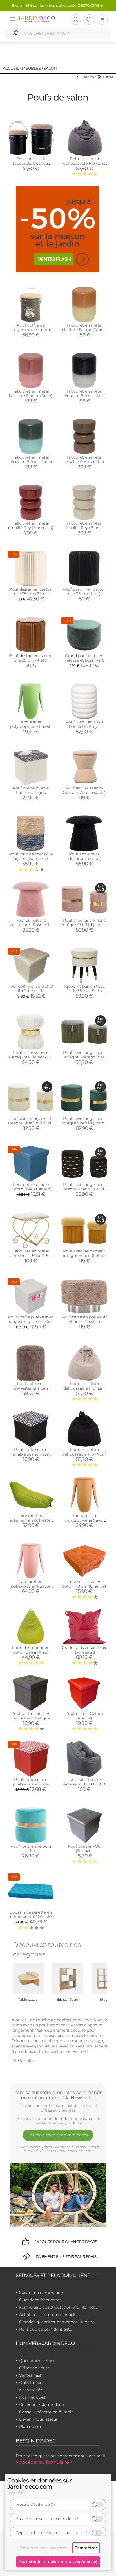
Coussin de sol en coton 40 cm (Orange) (84, 1584)
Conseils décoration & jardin (46, 2412)
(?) (53, 2505)
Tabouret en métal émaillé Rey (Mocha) (84, 459)
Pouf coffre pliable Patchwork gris (31, 790)
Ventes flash (31, 2375)
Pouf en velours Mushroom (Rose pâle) (31, 922)
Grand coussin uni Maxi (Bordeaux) (84, 1650)
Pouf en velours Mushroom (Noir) (84, 856)
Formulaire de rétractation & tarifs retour (60, 2307)
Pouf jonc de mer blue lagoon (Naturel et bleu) (31, 858)
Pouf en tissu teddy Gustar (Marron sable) (84, 790)
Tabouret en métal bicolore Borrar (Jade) (31, 459)
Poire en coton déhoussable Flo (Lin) (84, 1386)
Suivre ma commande (41, 2293)
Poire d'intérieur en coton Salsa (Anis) (31, 1650)
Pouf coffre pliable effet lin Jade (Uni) (31, 988)
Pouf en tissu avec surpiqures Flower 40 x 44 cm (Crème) (31, 1057)
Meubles (31, 68)
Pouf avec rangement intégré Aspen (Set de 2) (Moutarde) (84, 1256)
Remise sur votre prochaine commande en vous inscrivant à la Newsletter (58, 2095)
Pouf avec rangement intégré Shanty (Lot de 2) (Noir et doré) (84, 1189)
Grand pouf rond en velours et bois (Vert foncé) (84, 660)
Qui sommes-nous (37, 2361)
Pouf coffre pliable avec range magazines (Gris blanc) (31, 1322)
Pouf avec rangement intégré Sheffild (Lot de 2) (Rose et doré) (84, 925)
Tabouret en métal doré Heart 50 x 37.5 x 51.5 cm (31, 1256)
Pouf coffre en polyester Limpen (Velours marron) (31, 1388)
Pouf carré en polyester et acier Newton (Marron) (84, 1322)
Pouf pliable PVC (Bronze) (84, 1848)
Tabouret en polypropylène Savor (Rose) (31, 1586)
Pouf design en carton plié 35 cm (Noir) (84, 591)
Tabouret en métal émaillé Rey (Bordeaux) (31, 525)
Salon (50, 68)
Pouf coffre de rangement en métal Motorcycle (31, 330)
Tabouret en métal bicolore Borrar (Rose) (31, 393)
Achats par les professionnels (48, 2315)
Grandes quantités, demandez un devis (57, 2322)
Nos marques (32, 2397)
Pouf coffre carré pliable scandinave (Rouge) (31, 1784)
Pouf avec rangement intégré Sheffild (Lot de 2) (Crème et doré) (31, 1123)
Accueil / (12, 68)
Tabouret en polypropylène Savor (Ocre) (84, 1520)
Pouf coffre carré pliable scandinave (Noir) (31, 1454)
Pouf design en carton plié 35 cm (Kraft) (31, 658)
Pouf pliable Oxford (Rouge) (84, 1716)
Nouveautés (31, 2390)
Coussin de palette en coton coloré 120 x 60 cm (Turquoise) (31, 1917)
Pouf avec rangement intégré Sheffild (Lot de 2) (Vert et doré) (84, 1123)
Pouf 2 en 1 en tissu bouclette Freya (84, 724)
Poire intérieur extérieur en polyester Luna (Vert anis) (31, 1520)
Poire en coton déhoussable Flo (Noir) (84, 1452)
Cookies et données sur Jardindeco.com (40, 2483)
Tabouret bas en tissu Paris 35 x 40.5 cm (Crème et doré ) (84, 991)
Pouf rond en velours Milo (31, 1848)
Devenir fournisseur (38, 2419)
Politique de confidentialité (46, 2329)
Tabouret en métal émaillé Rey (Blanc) (84, 525)
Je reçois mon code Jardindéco (58, 2135)
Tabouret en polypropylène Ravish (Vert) (31, 726)
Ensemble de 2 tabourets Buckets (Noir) (31, 163)
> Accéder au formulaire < (44, 2462)
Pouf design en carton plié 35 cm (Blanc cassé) (31, 594)
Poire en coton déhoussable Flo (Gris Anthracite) (84, 163)
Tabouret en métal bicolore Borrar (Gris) (84, 393)
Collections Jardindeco (42, 2405)
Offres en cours (34, 2368)
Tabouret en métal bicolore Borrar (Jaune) (84, 327)
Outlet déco (31, 2383)
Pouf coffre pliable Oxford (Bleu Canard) (31, 1187)
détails (16, 2493)
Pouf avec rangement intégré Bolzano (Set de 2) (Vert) (84, 1057)
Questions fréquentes (40, 2300)
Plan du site (31, 2427)
